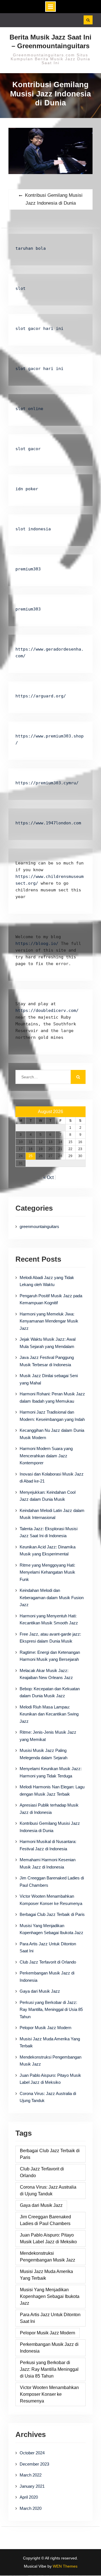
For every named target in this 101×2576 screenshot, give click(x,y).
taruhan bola (31, 248)
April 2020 (29, 2497)
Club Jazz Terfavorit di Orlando (48, 1962)
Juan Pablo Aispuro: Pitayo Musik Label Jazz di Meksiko (48, 2238)
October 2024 (32, 2453)
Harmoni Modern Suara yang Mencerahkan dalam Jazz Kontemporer (46, 1456)
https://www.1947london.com (48, 823)
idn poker (27, 489)
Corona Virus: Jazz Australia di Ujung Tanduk (48, 2190)
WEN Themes (65, 2566)
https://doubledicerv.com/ (47, 1010)
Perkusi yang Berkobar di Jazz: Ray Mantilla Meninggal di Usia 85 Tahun (49, 2369)
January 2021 (32, 2486)
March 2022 (31, 2475)
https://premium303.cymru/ (47, 783)
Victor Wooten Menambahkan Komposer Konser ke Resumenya (49, 2394)
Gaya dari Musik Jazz (40, 1991)
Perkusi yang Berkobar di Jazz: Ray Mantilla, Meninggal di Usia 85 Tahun (51, 2010)
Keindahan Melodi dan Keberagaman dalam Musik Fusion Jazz (52, 1597)
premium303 (28, 569)
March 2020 (31, 2508)
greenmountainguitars (39, 1226)
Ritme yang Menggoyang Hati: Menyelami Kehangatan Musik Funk (47, 1572)
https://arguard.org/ (41, 696)
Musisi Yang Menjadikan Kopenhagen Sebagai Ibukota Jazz (50, 2296)
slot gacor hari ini (39, 329)
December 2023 (34, 2464)
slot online (29, 409)
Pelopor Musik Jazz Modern (45, 2028)
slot (20, 288)
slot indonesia (33, 529)
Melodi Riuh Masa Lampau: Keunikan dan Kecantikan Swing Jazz (49, 1714)
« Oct (48, 1177)
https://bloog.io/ (38, 944)
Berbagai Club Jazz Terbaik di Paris (52, 1914)
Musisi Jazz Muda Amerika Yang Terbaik (46, 2275)
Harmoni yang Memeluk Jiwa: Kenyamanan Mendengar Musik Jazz (49, 1321)
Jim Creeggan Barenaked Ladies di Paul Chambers (45, 2220)
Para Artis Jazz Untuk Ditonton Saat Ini (50, 2318)
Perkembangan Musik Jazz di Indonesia (49, 2348)
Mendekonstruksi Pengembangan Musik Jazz (48, 2257)
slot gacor (28, 449)
